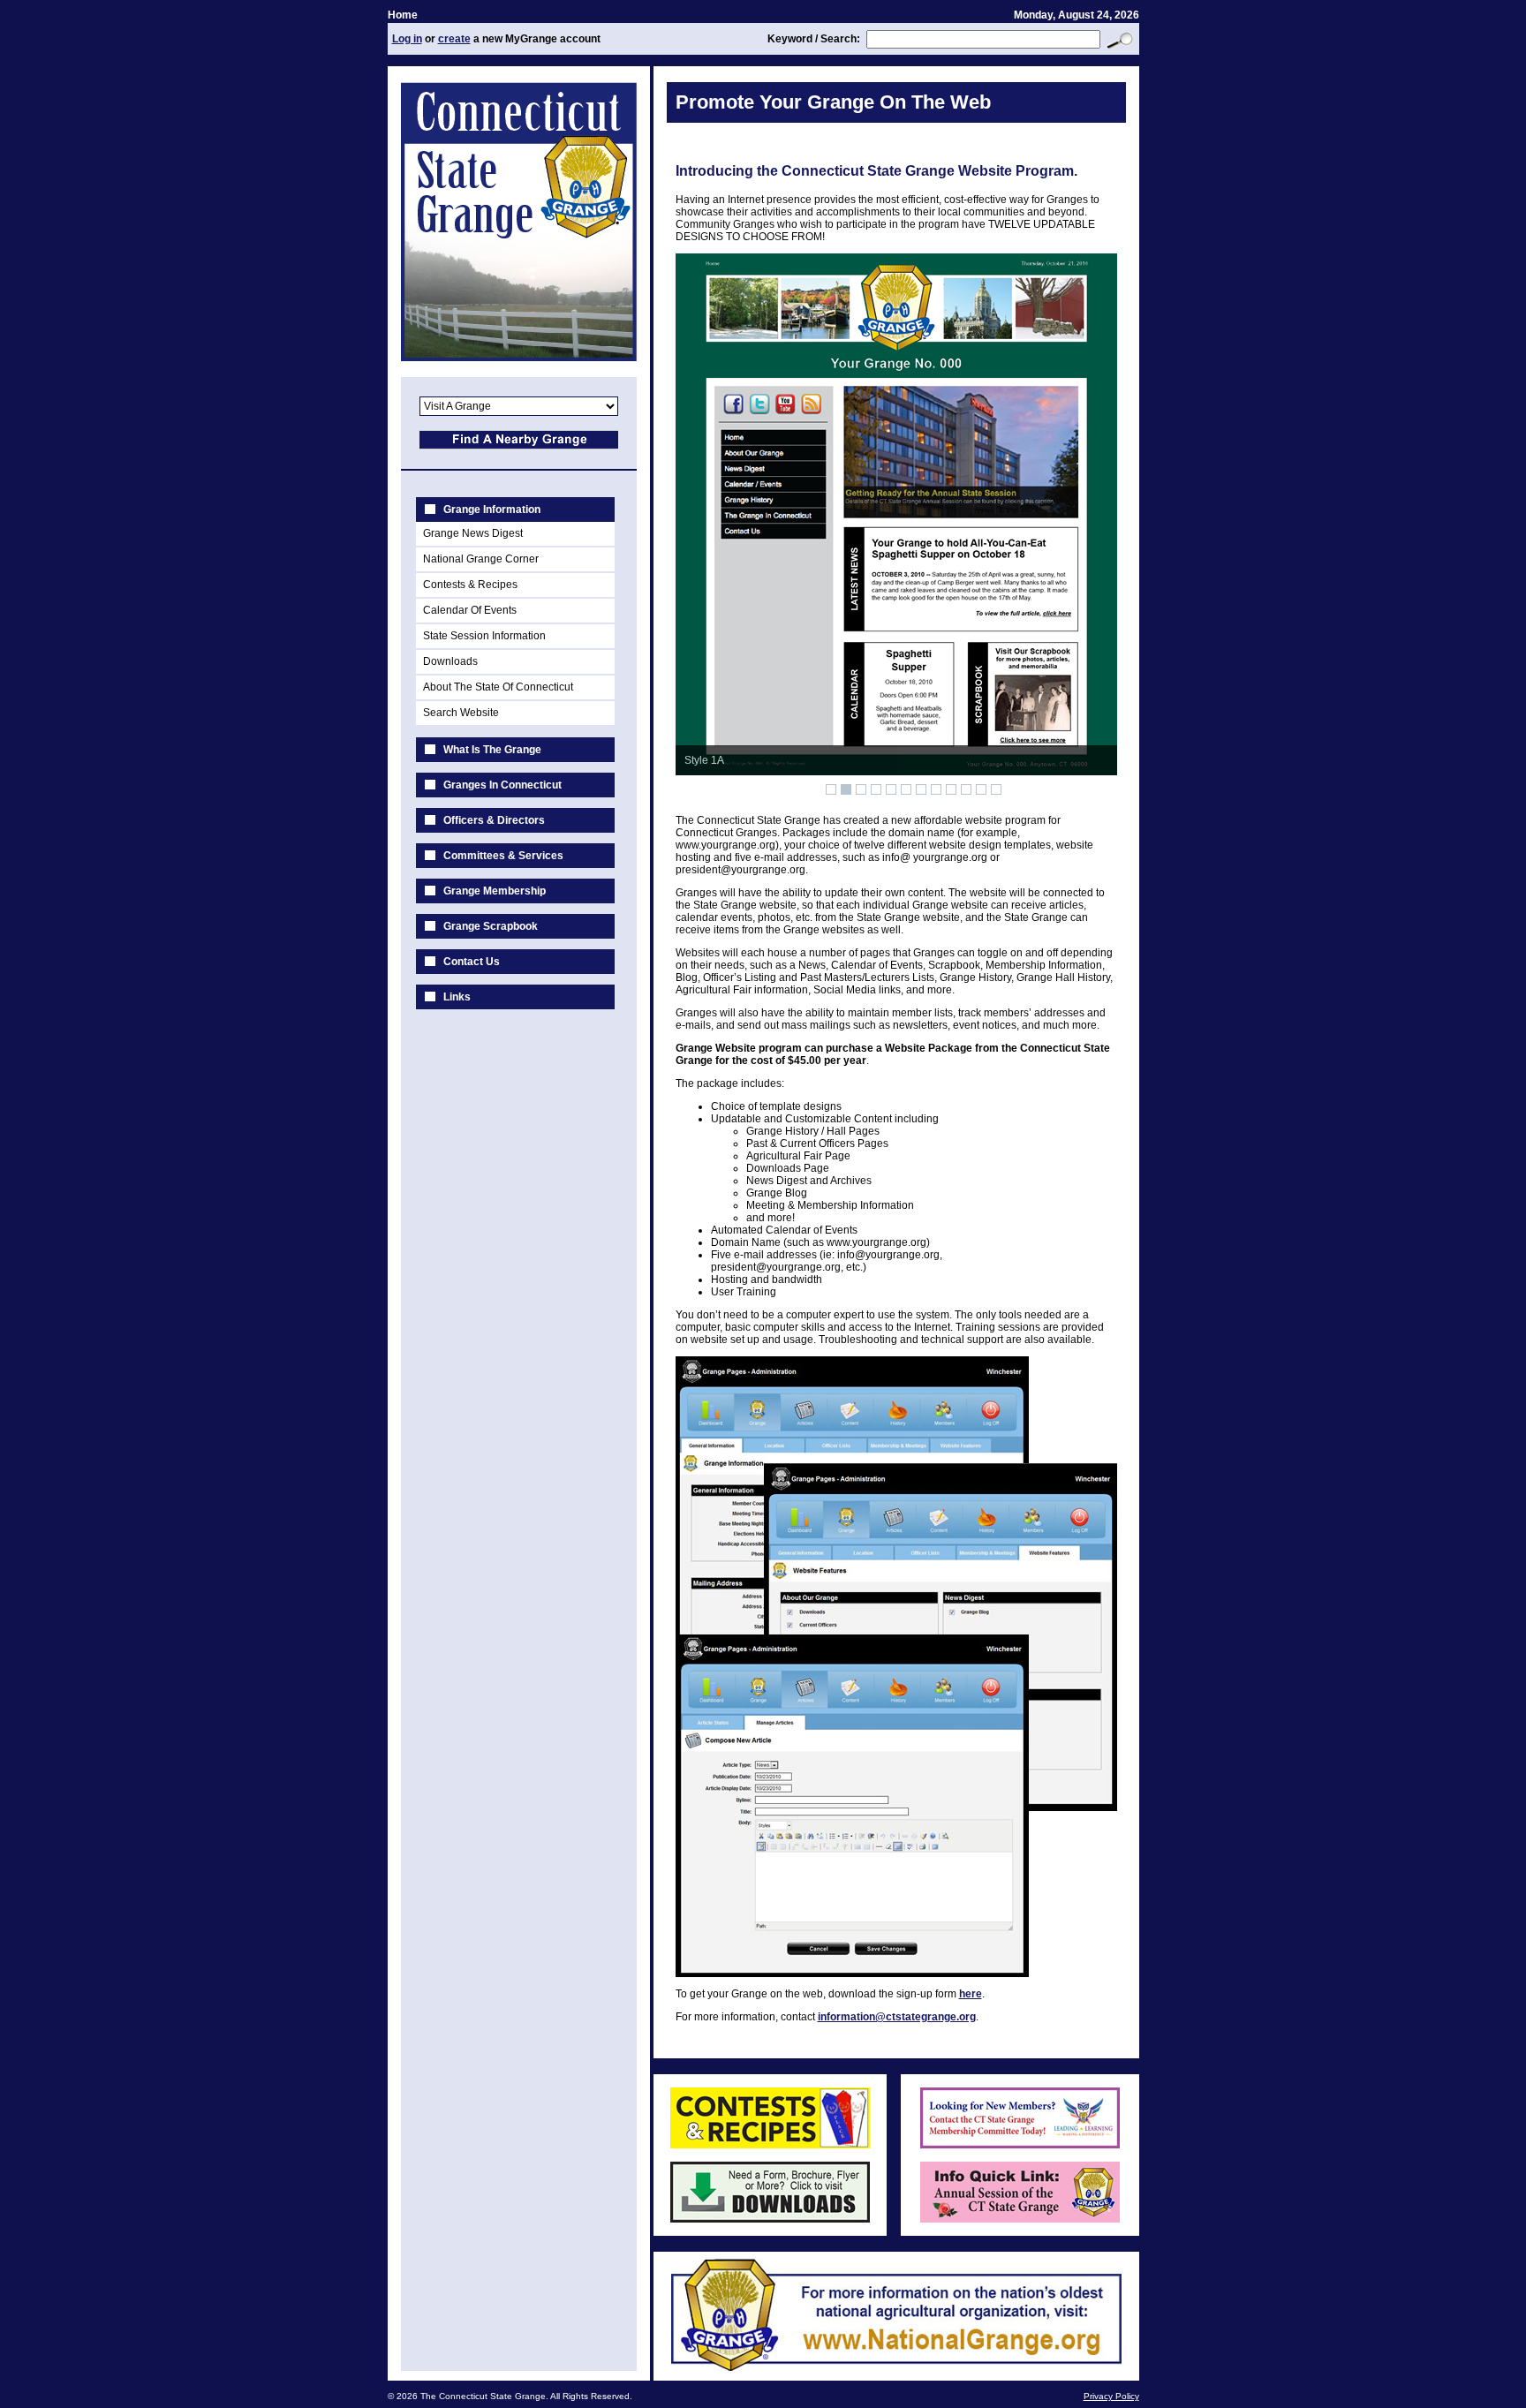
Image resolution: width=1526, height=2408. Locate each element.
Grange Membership (495, 891)
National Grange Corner (481, 559)
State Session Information (484, 636)
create (454, 39)
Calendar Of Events (470, 610)
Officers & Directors (494, 820)
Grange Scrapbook (491, 926)
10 (966, 789)
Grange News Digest (473, 533)
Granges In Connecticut (502, 785)
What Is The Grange (492, 750)
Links (457, 997)
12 (996, 789)
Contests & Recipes (470, 585)
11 (981, 789)
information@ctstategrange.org (897, 2017)
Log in (407, 39)
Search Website (461, 713)
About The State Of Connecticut (498, 687)
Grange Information (492, 510)
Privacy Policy (1111, 2396)
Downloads (450, 661)
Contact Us (472, 962)
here (971, 1994)
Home (403, 15)
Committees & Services (503, 856)
